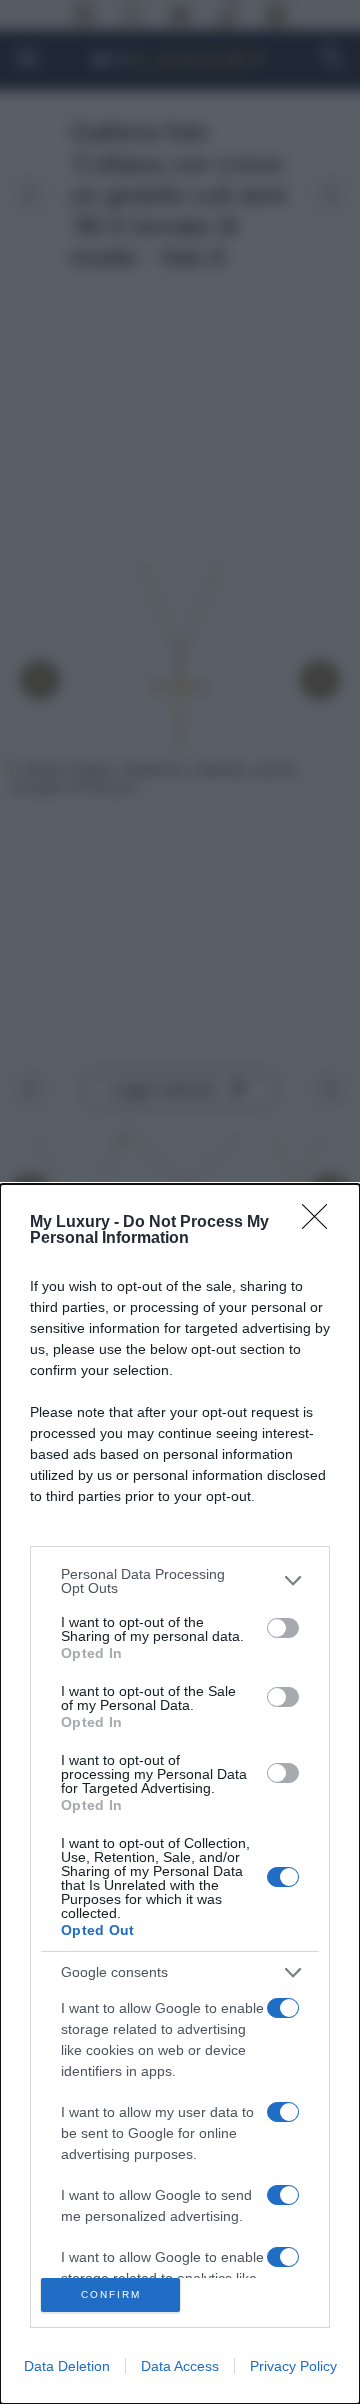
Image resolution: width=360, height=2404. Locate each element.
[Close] (321, 1223)
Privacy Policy (293, 2366)
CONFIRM (111, 2294)
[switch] (283, 1628)
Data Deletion (67, 2366)
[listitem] (180, 1581)
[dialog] (180, 1794)
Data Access (180, 2366)
